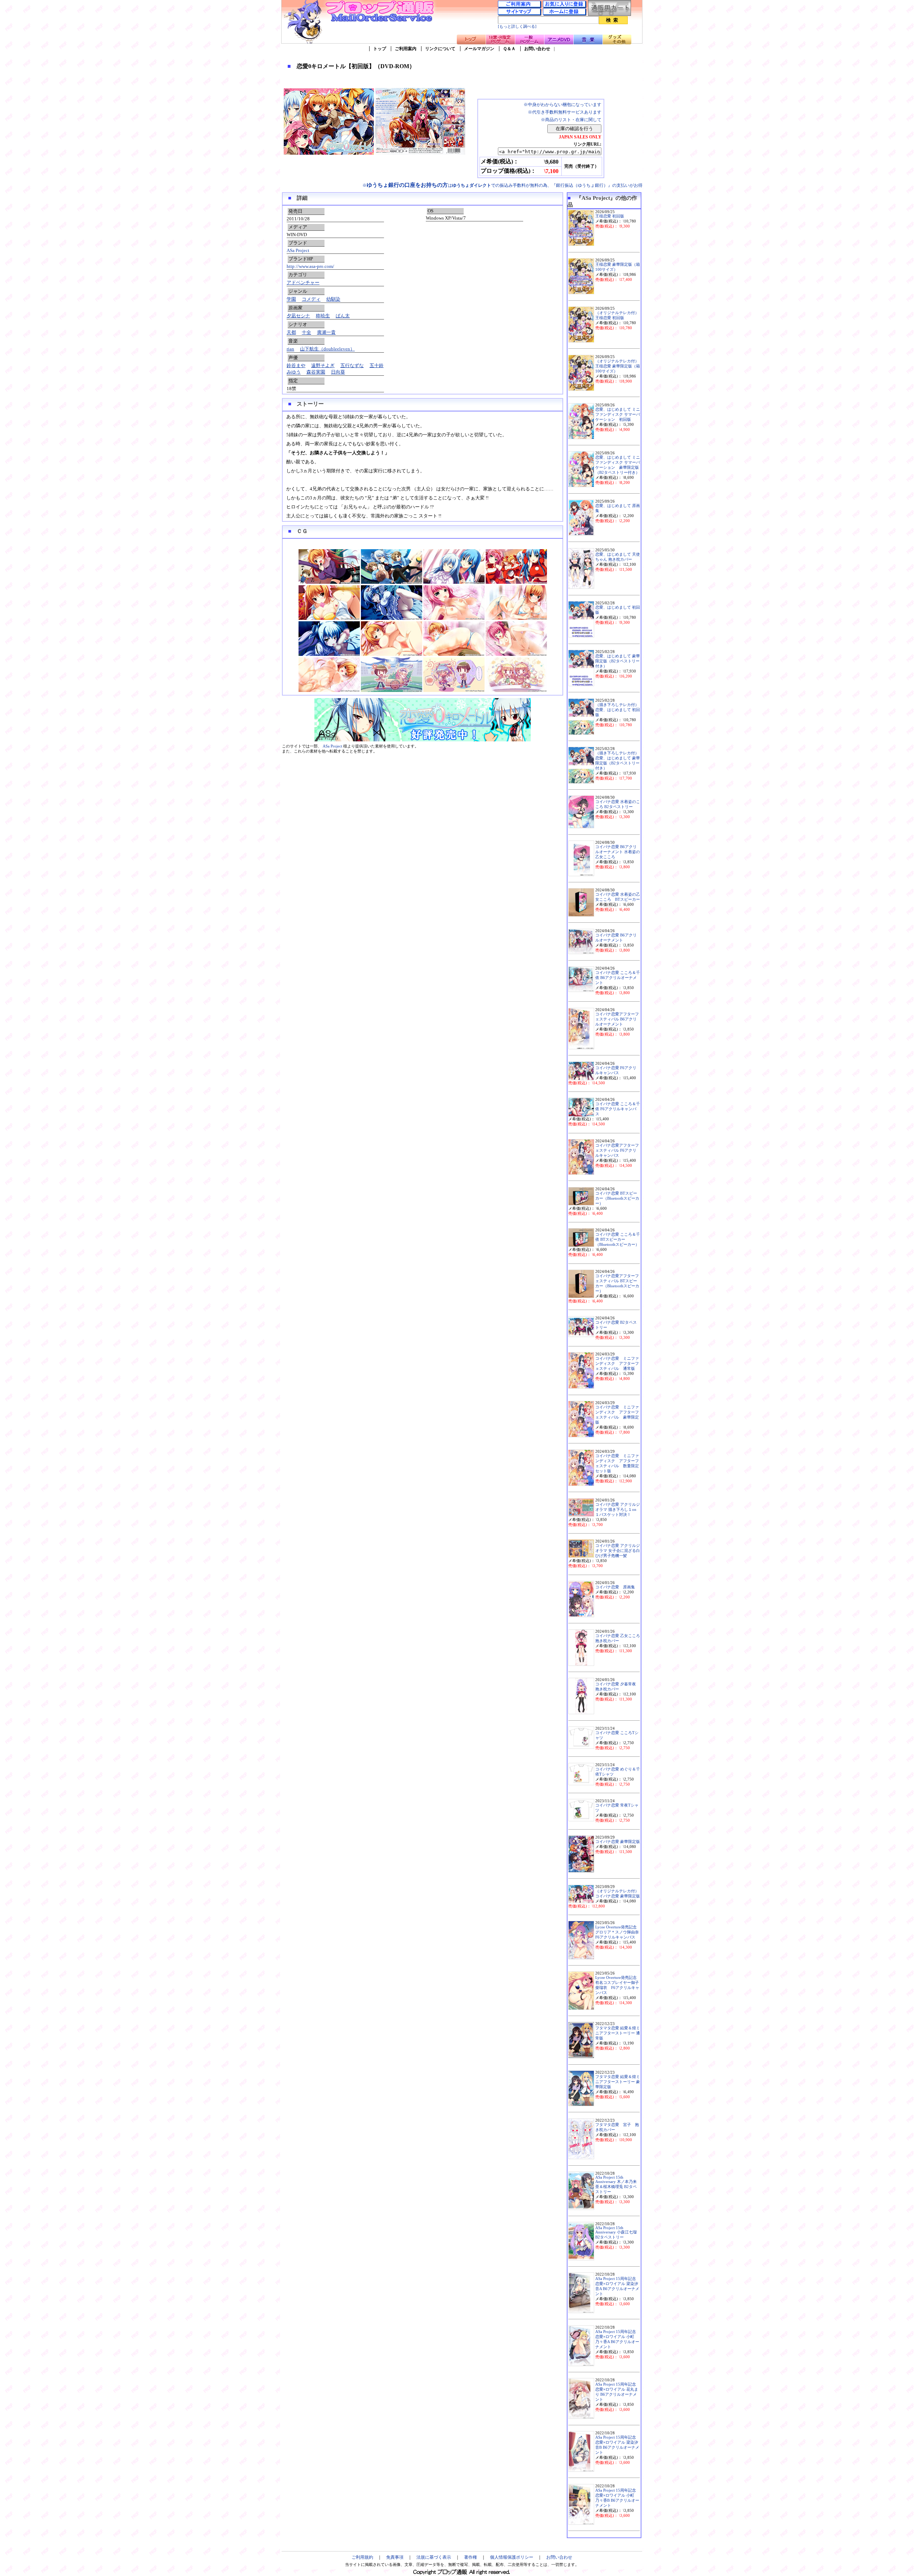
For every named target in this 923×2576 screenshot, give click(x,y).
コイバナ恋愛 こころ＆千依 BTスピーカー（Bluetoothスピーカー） (618, 1240)
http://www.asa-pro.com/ (310, 266)
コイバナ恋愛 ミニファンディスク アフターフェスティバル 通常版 (617, 1364)
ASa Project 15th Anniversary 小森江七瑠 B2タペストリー (616, 2233)
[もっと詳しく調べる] (517, 27)
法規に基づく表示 (434, 2557)
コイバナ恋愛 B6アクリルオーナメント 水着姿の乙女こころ (618, 852)
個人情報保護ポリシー (512, 2557)
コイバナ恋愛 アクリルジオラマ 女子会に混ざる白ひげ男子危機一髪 (618, 1551)
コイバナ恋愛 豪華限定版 (618, 1842)
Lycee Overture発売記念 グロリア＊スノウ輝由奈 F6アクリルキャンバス (619, 1932)
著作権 (471, 2557)
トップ (380, 49)
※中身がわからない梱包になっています (562, 105)
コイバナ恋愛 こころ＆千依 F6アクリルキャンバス (618, 1109)
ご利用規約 (362, 2557)
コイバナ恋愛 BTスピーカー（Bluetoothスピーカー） (617, 1198)
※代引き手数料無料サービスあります (565, 112)
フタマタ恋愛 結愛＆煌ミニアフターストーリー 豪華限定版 (618, 2082)
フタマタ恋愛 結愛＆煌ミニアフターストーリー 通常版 (618, 2033)
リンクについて (440, 49)
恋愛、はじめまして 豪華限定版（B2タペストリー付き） (618, 661)
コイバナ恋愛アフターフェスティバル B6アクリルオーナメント (617, 1019)
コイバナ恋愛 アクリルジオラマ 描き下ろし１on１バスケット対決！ (618, 1510)
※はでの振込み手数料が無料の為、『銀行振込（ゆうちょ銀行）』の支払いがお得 (502, 185)
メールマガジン (479, 49)
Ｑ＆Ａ (509, 49)
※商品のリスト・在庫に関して (571, 120)
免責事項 (395, 2557)
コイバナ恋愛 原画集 (615, 1587)
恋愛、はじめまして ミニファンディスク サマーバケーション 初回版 (618, 414)
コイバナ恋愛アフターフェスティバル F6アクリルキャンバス (617, 1150)
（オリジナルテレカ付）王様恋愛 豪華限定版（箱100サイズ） (618, 366)
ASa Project (298, 250)
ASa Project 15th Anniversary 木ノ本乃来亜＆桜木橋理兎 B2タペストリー (616, 2185)
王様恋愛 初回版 (610, 216)
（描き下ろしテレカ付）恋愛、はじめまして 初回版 (618, 710)
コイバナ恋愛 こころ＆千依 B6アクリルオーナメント (618, 978)
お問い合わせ (537, 49)
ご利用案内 (406, 49)
